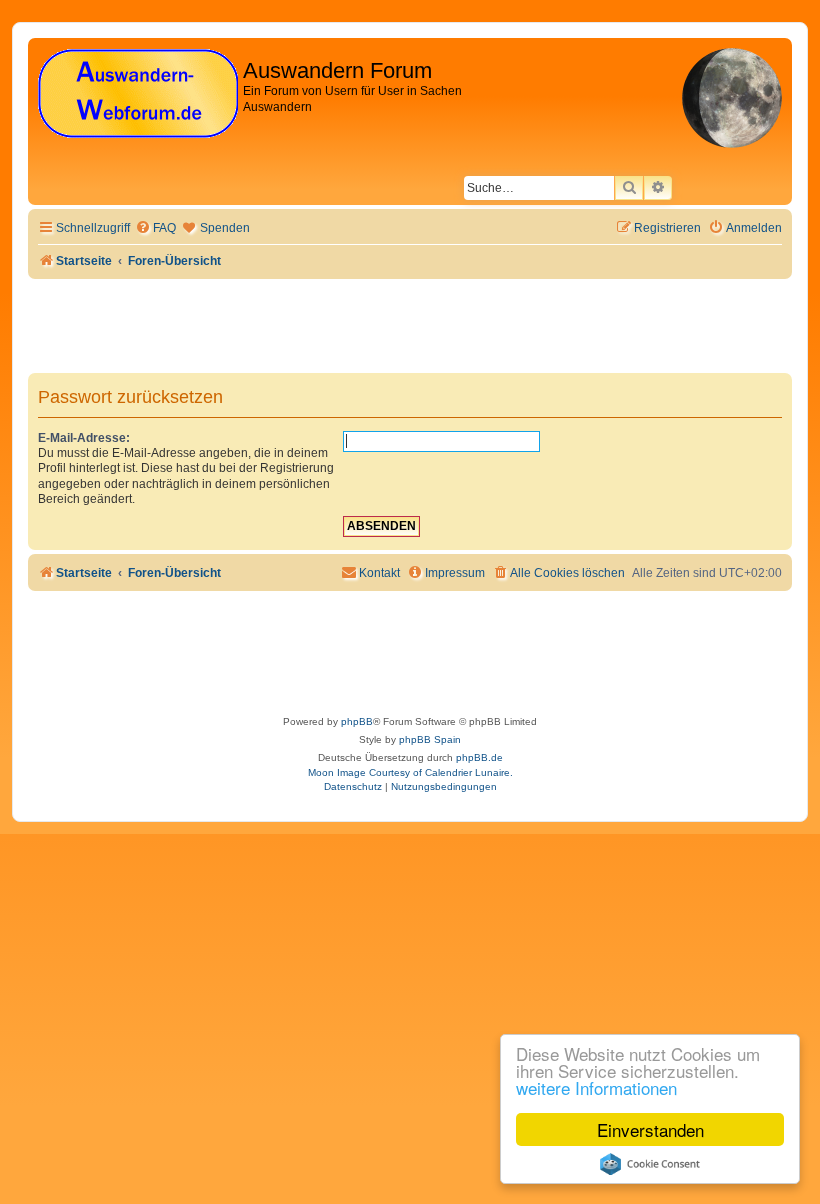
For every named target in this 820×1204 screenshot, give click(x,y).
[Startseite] (138, 94)
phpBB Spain (430, 739)
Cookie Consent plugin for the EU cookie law (650, 1164)
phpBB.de (479, 757)
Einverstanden (650, 1129)
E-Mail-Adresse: (84, 438)
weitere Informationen (596, 1087)
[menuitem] (155, 228)
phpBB (357, 721)
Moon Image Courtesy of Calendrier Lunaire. (410, 772)
